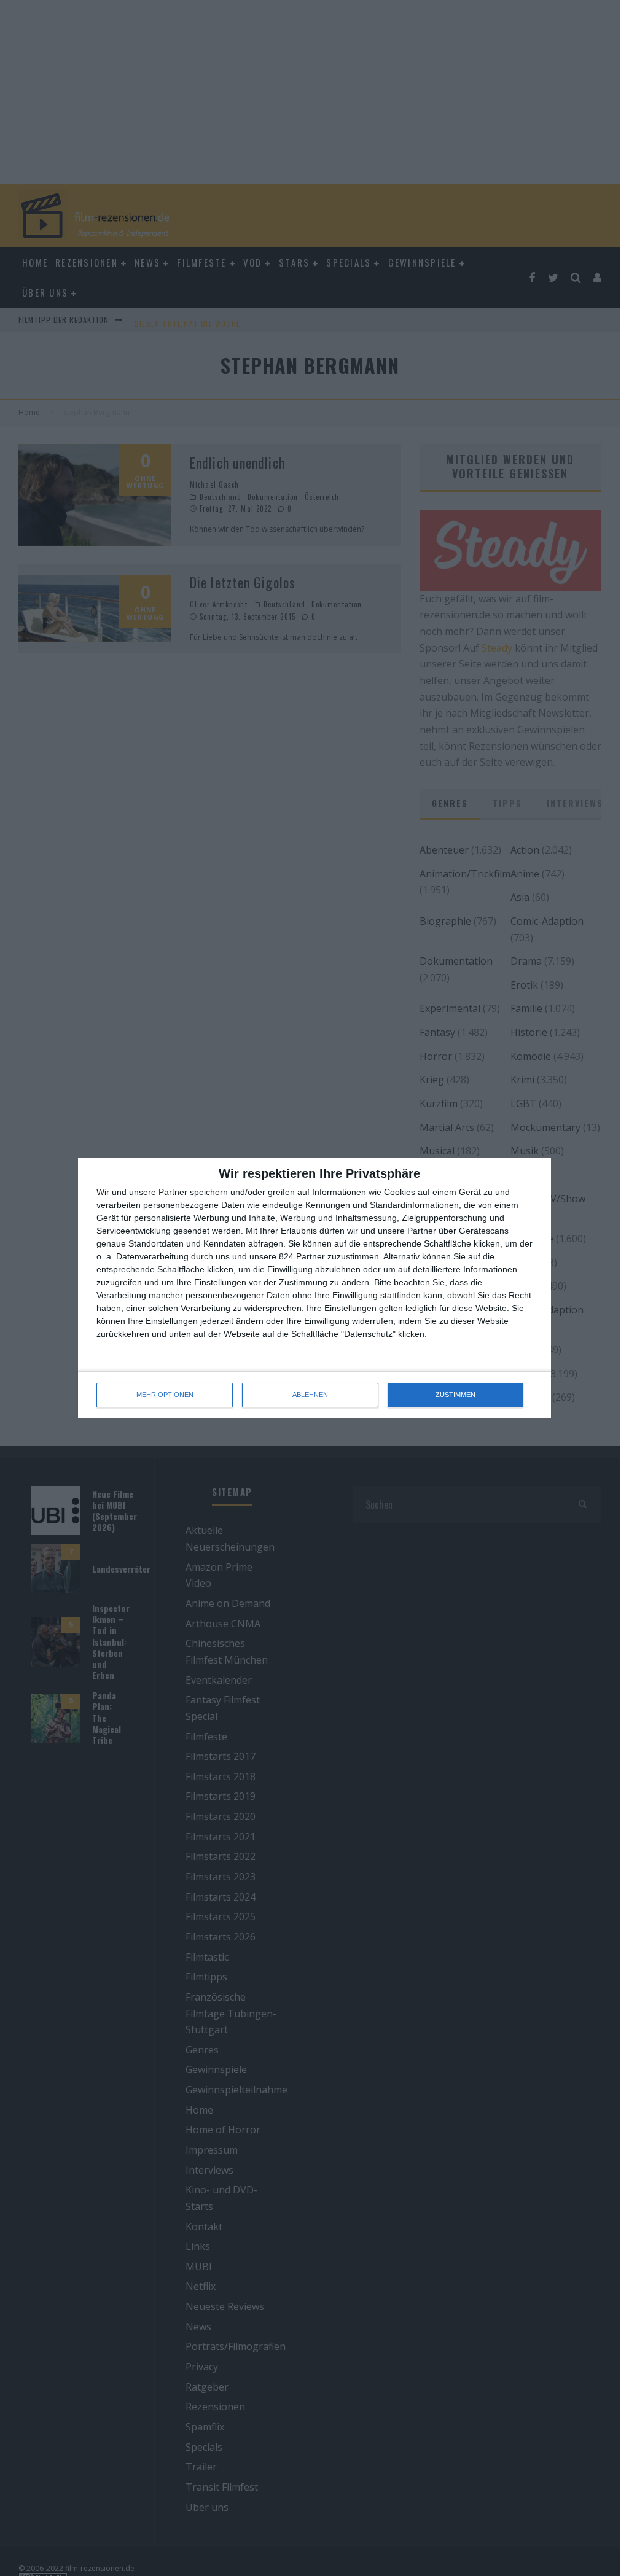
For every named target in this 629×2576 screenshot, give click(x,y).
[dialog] (314, 1288)
